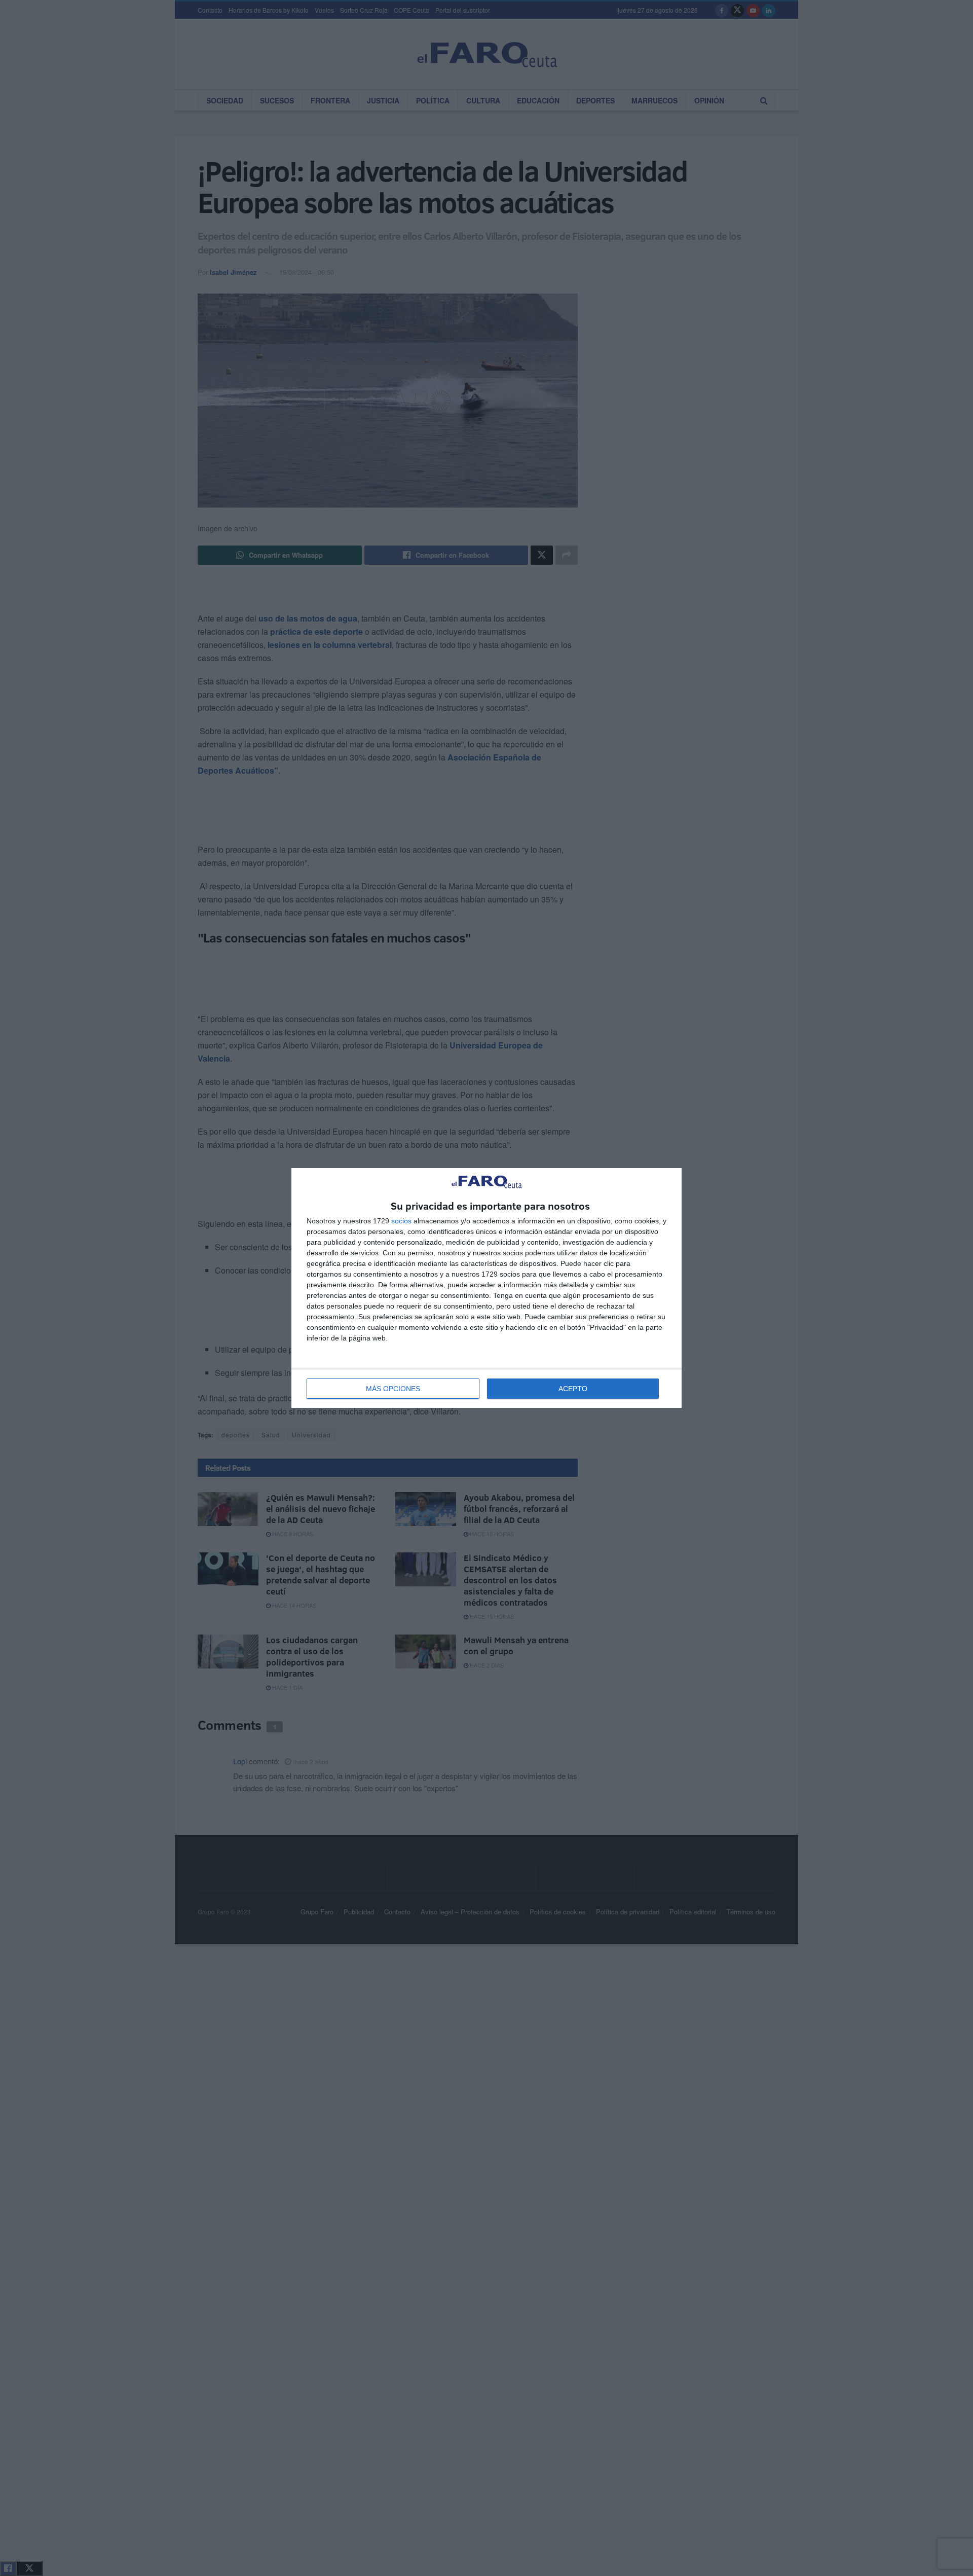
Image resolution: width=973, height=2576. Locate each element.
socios (401, 1221)
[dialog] (486, 1288)
